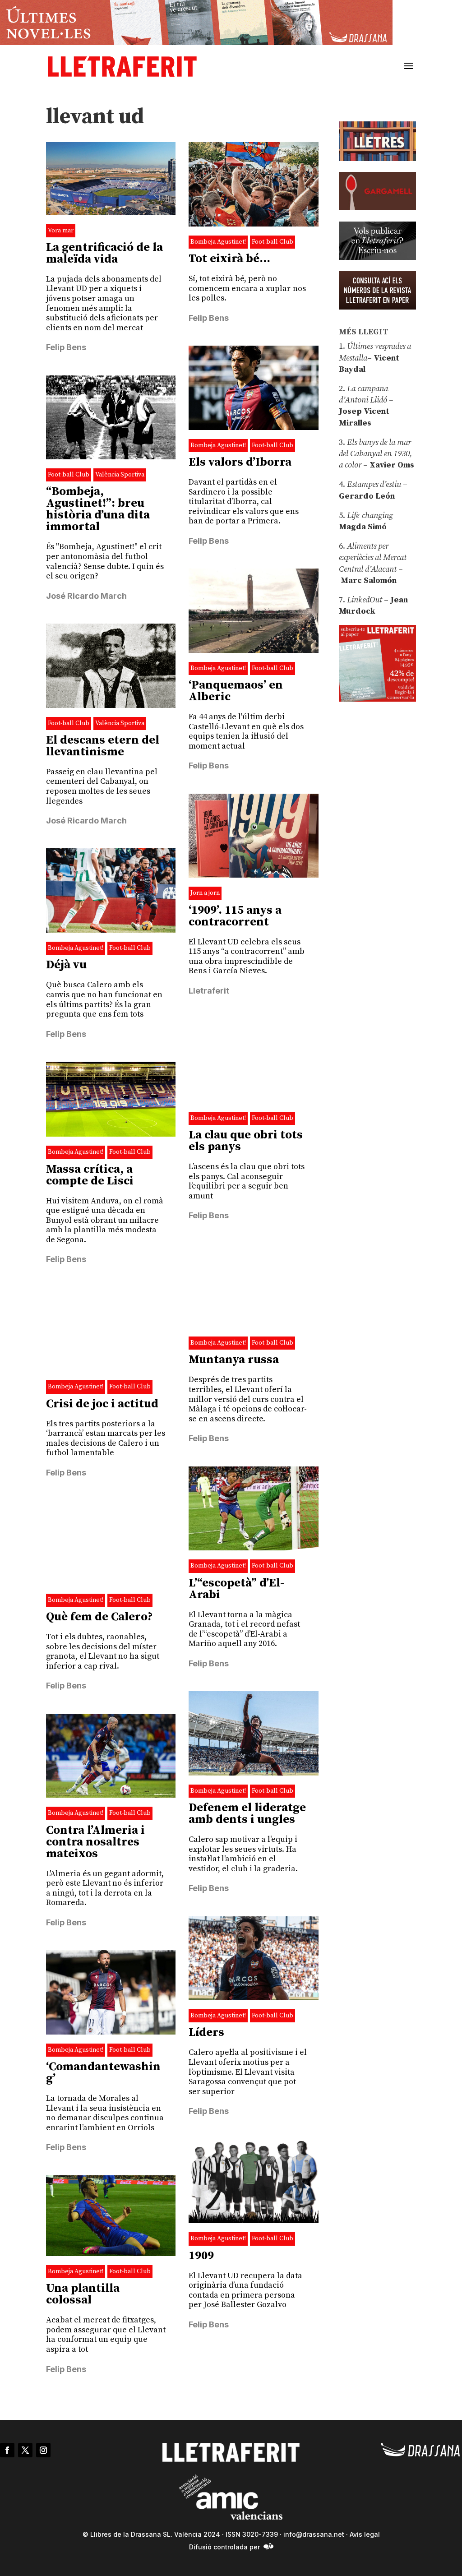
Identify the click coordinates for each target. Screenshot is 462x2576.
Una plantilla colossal (83, 2294)
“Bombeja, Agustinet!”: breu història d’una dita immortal (98, 509)
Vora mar (61, 231)
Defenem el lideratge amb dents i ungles (247, 1814)
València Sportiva (120, 475)
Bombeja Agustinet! (218, 242)
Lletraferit (209, 991)
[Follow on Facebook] (7, 2450)
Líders (206, 2033)
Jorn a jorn (205, 893)
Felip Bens (66, 347)
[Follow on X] (25, 2450)
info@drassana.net (314, 2534)
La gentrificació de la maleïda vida (104, 253)
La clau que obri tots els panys (246, 1141)
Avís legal (365, 2534)
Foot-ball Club (273, 242)
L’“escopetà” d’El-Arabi (236, 1589)
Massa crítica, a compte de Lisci (90, 1175)
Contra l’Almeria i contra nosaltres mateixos (95, 1842)
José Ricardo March (86, 596)
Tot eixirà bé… (229, 259)
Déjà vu (66, 965)
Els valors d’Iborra (240, 462)
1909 (201, 2256)
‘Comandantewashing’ (103, 2073)
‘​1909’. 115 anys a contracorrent (235, 916)
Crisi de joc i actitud (102, 1404)
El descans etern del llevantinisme (103, 746)
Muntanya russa (234, 1360)
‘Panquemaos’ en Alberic (236, 691)
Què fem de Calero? (99, 1617)
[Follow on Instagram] (43, 2450)
